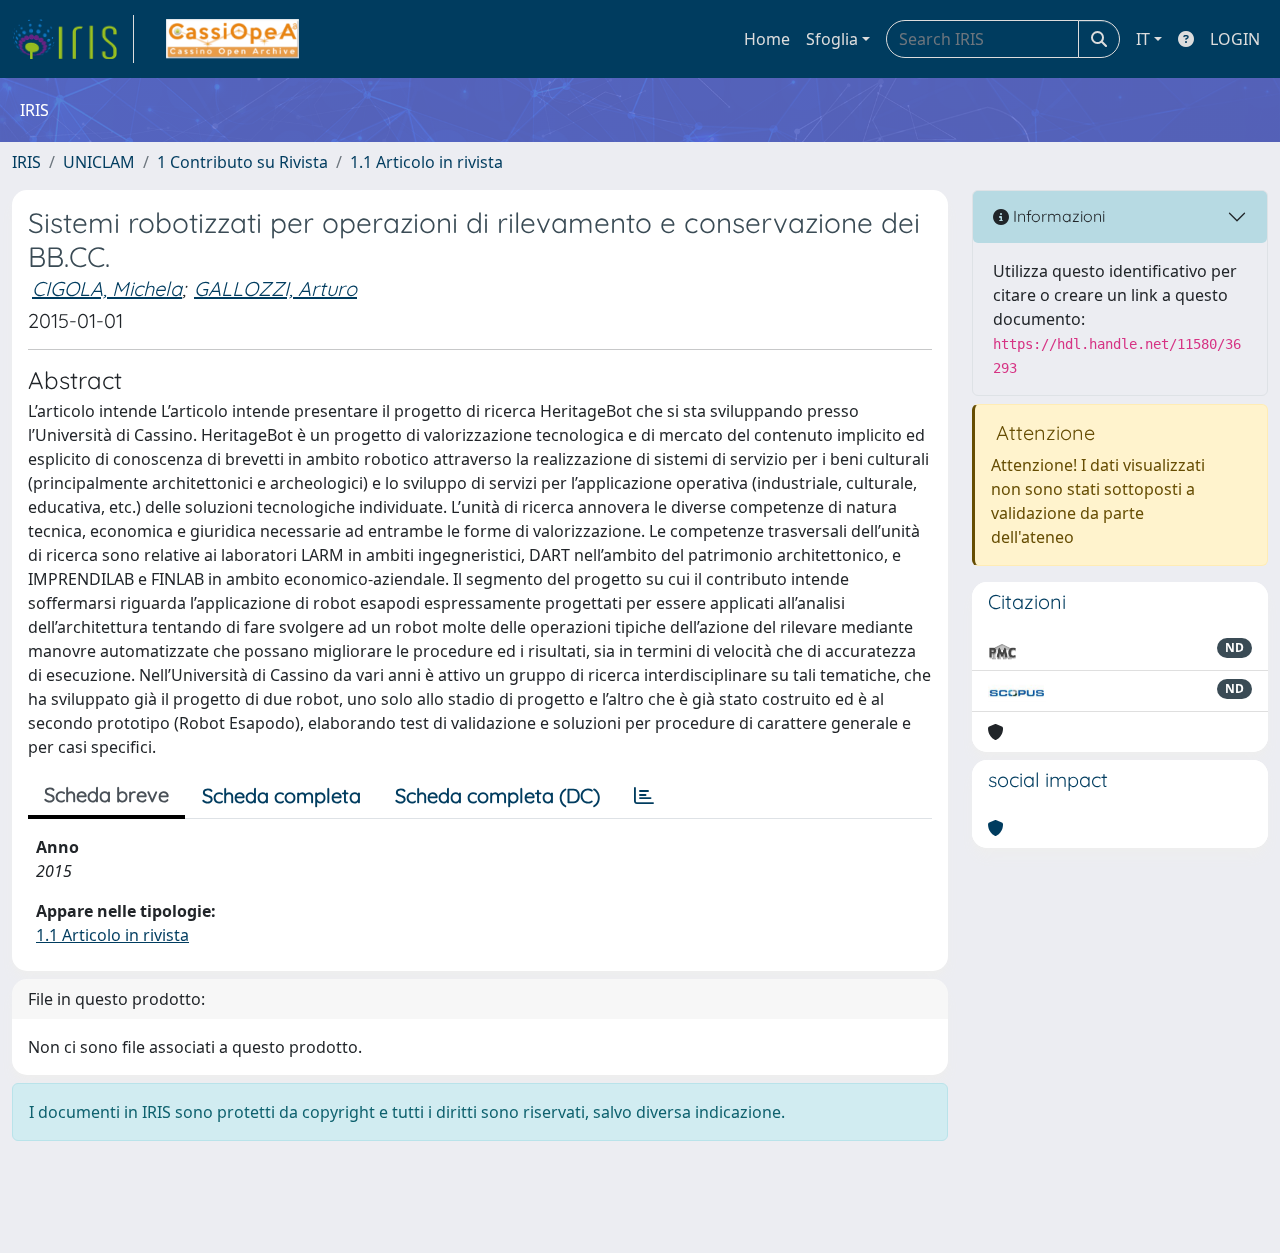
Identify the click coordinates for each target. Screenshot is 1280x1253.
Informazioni (1057, 216)
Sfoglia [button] (832, 39)
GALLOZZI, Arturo (275, 288)
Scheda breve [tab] (106, 794)
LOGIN (1235, 39)
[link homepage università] (232, 39)
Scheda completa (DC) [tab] (497, 795)
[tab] (644, 796)
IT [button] (1143, 39)
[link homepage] (73, 39)
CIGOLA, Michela (107, 288)
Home (767, 39)
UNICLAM (99, 162)
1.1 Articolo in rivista (426, 162)
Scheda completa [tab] (281, 795)
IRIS (26, 162)
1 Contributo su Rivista (242, 162)
